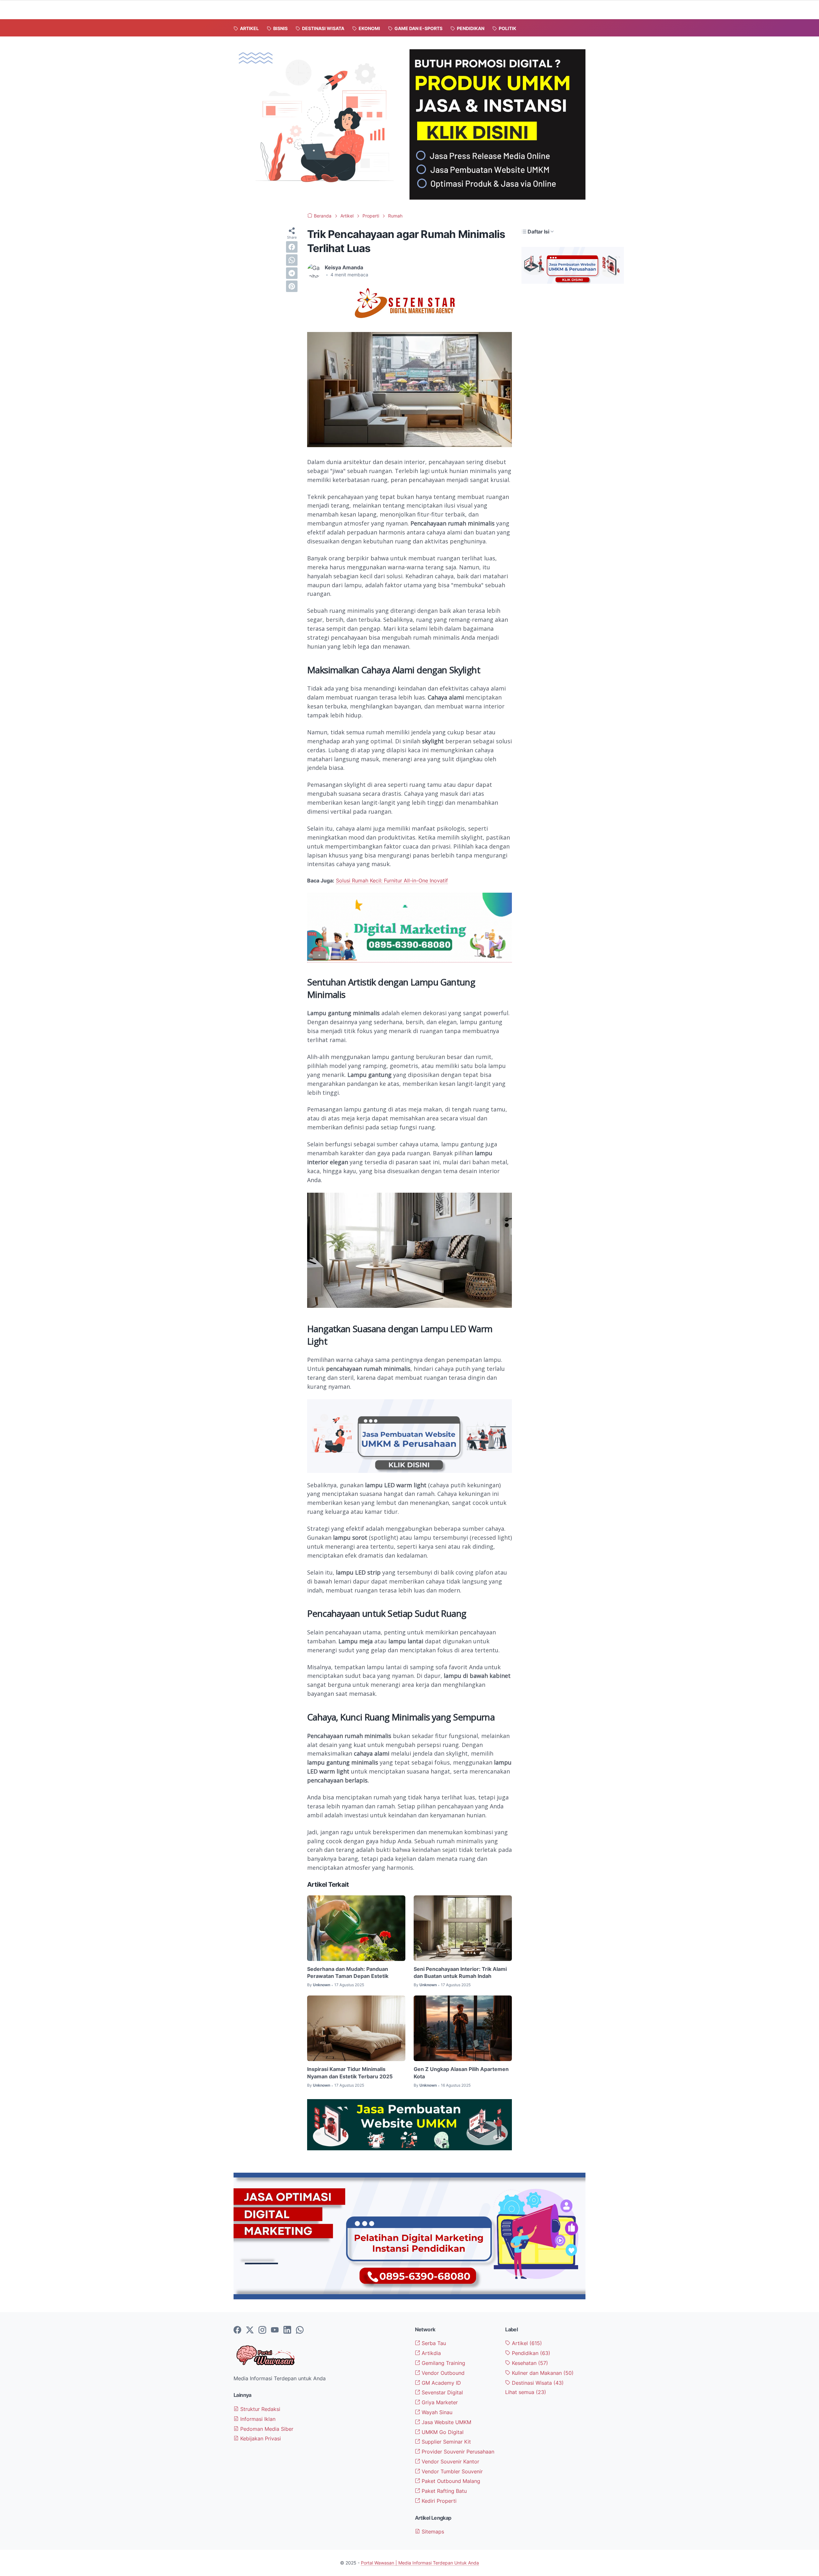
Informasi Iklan (257, 2419)
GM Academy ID (441, 2383)
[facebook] (292, 247)
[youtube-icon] (275, 2330)
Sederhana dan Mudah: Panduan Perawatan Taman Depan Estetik (348, 1972)
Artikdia (430, 2353)
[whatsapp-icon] (300, 2330)
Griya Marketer (439, 2402)
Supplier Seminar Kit (445, 2442)
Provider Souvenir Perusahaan (457, 2452)
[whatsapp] (292, 260)
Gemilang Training (443, 2363)
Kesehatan (529, 2363)
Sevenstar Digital (441, 2392)
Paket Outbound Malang (450, 2481)
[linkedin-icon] (287, 2330)
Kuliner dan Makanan (542, 2373)
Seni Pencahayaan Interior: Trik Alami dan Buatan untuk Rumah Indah (460, 1972)
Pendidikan (530, 2353)
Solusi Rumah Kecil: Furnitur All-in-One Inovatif (392, 881)
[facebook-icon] (237, 2330)
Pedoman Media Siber (266, 2429)
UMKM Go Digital (442, 2432)
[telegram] (292, 273)
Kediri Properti (438, 2501)
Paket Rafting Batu (443, 2491)
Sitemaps (432, 2532)
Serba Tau (433, 2343)
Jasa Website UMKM (446, 2422)
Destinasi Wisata (537, 2383)
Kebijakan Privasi (260, 2438)
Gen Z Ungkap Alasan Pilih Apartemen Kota (461, 2073)
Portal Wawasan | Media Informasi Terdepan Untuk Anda (420, 2563)
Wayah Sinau (436, 2412)
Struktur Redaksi (259, 2409)
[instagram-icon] (262, 2330)
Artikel (526, 2343)
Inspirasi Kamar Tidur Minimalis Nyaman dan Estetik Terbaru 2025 (350, 2073)
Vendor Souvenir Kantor (450, 2461)
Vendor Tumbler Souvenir (451, 2471)
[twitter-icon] (250, 2330)
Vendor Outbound (442, 2373)
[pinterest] (292, 286)
